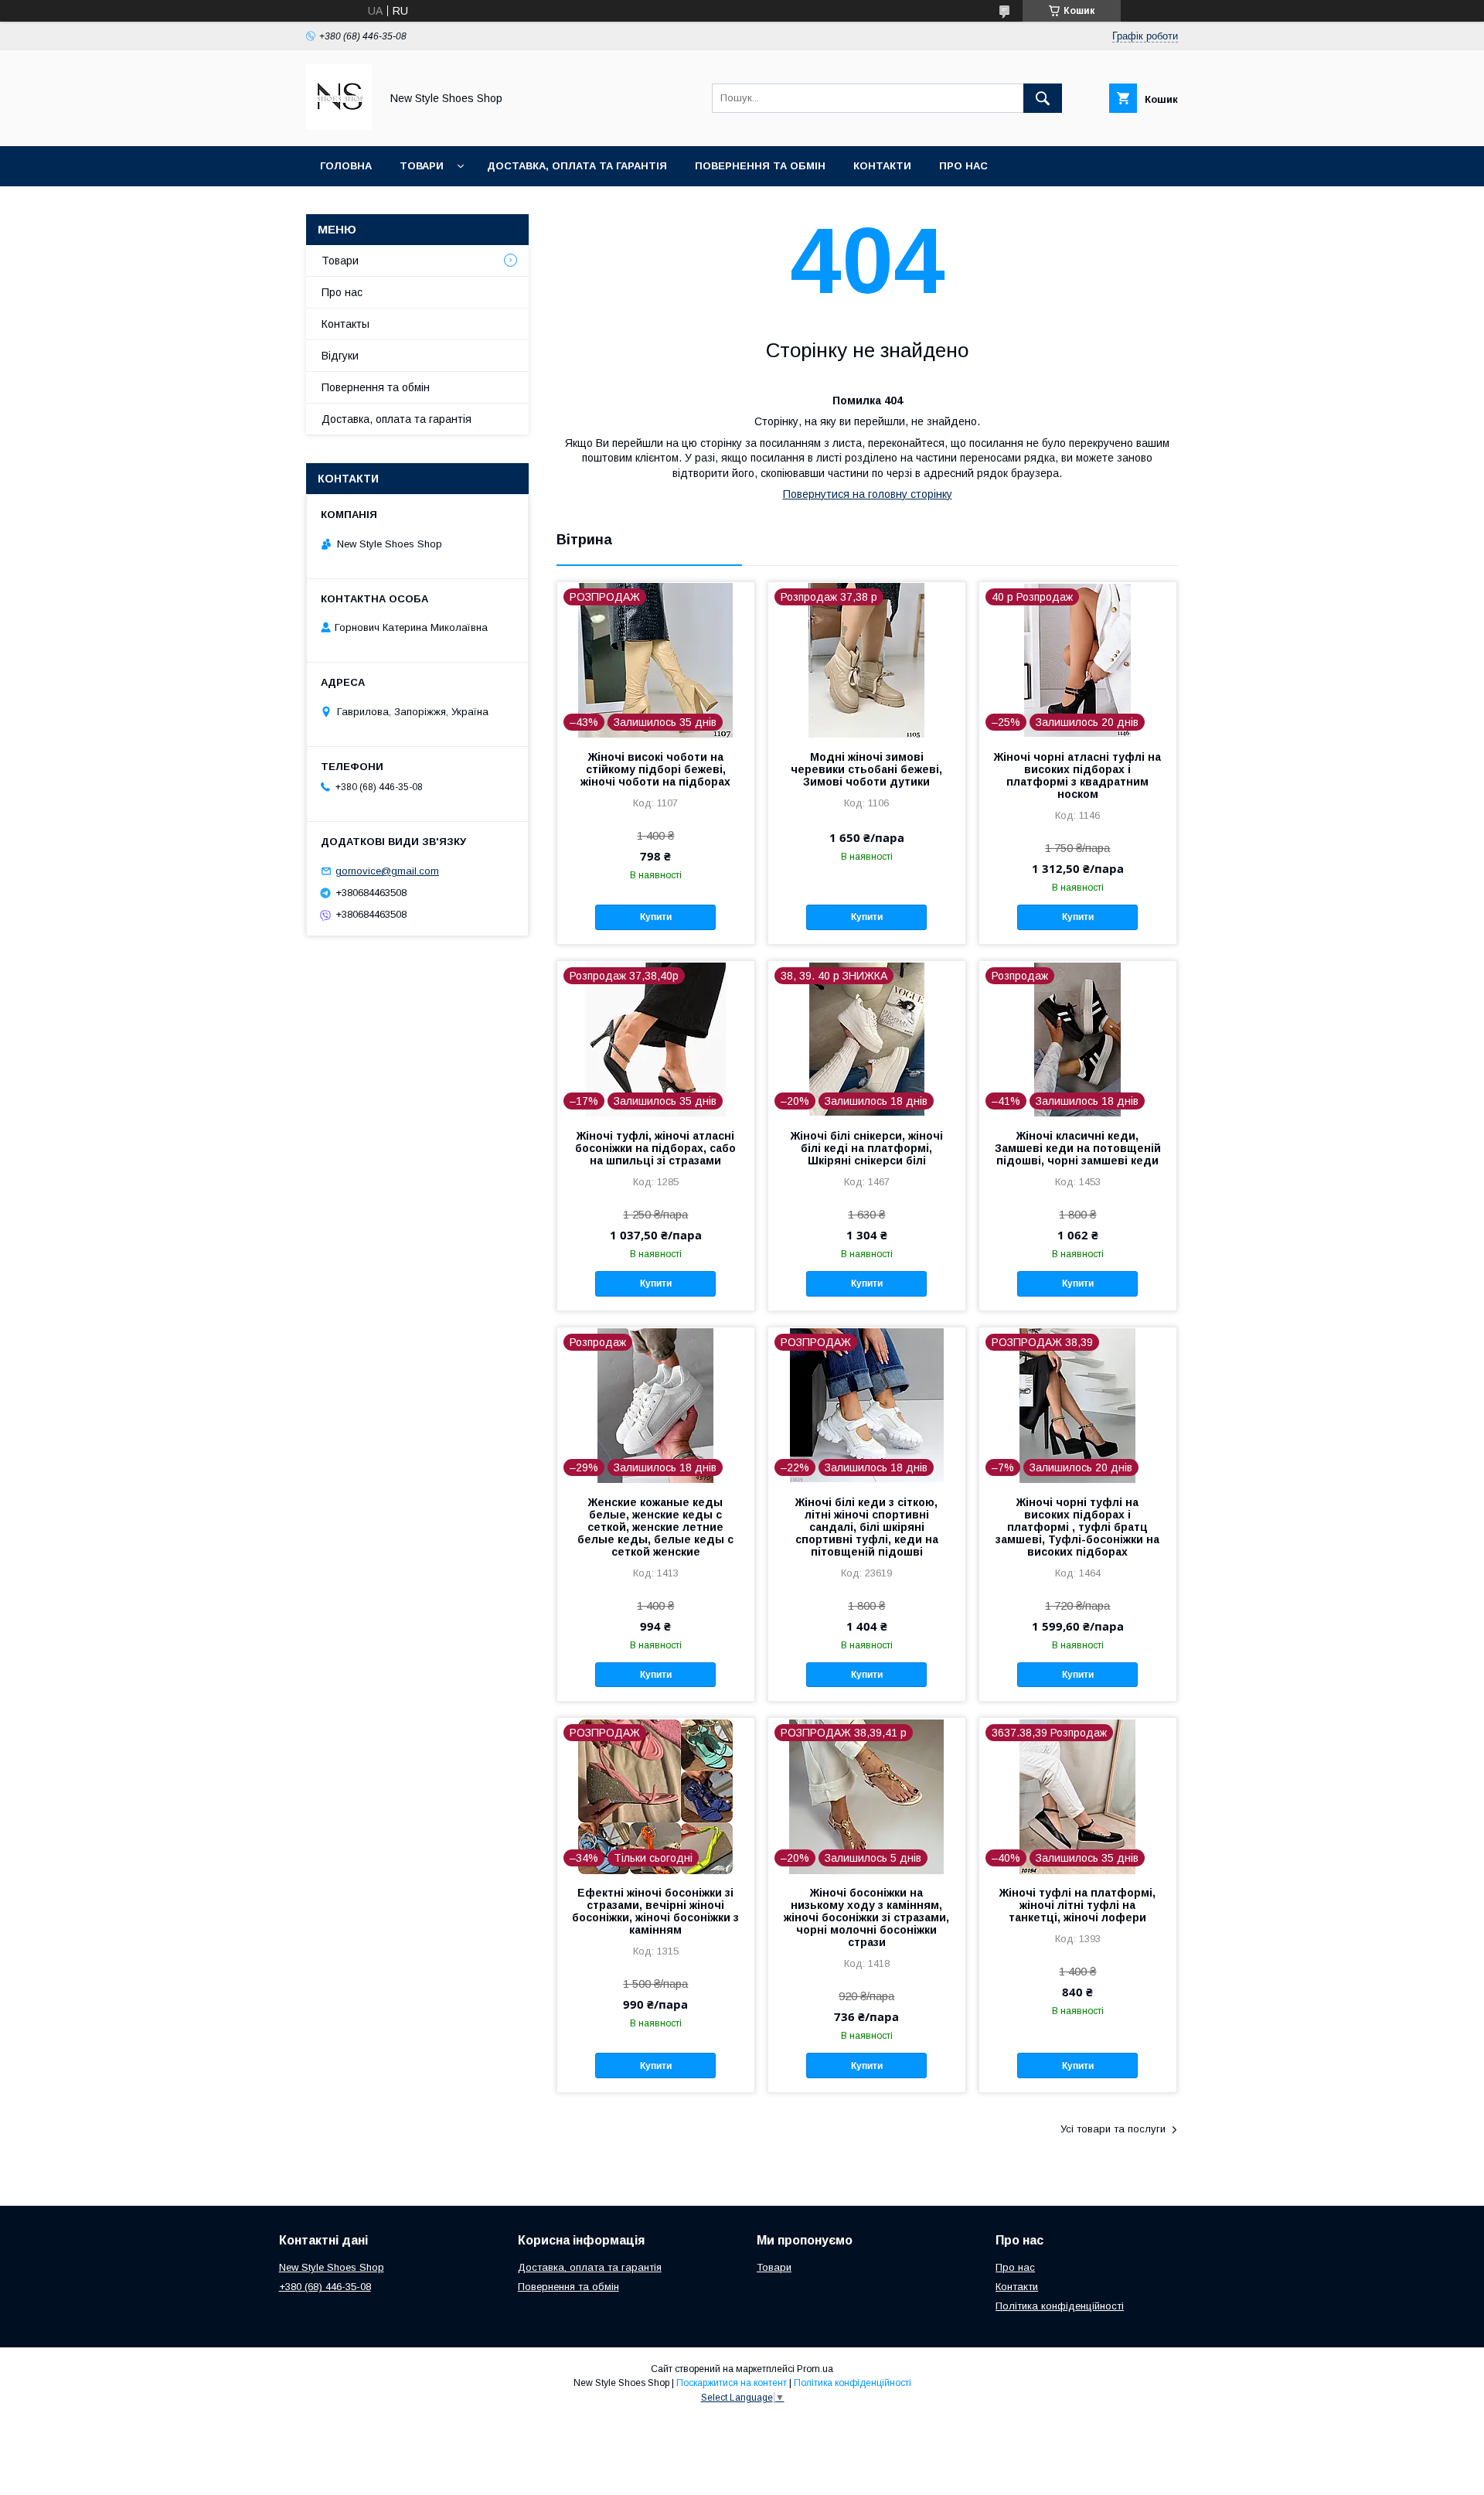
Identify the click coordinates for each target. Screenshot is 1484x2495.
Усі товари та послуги (1113, 2129)
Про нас (963, 166)
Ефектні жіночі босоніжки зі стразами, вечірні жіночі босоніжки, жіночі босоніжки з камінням (655, 1911)
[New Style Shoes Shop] (339, 126)
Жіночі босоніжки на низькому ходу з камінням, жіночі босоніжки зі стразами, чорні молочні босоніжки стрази (866, 1917)
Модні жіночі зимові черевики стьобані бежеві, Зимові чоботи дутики (866, 769)
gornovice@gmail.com (387, 871)
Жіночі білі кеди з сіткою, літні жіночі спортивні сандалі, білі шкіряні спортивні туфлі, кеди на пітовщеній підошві (867, 1527)
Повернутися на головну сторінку (868, 494)
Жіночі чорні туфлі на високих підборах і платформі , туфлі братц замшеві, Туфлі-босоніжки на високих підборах (1077, 1527)
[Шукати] (1043, 98)
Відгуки (340, 356)
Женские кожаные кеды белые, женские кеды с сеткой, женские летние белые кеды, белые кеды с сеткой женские (655, 1527)
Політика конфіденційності (1060, 2306)
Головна (346, 166)
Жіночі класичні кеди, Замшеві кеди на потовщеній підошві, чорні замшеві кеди (1078, 1148)
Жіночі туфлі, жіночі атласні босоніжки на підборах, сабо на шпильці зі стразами (655, 1148)
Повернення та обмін (760, 166)
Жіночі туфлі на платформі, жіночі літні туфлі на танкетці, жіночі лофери (1077, 1905)
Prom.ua (815, 2369)
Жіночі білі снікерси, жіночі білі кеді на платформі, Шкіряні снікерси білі (867, 1148)
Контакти (882, 166)
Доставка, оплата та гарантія (577, 166)
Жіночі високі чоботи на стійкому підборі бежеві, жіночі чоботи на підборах (655, 769)
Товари (422, 166)
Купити (656, 917)
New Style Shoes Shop (332, 2267)
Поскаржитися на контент (732, 2383)
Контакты (345, 324)
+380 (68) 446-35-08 (325, 2287)
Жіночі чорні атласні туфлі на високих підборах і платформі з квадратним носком (1077, 775)
